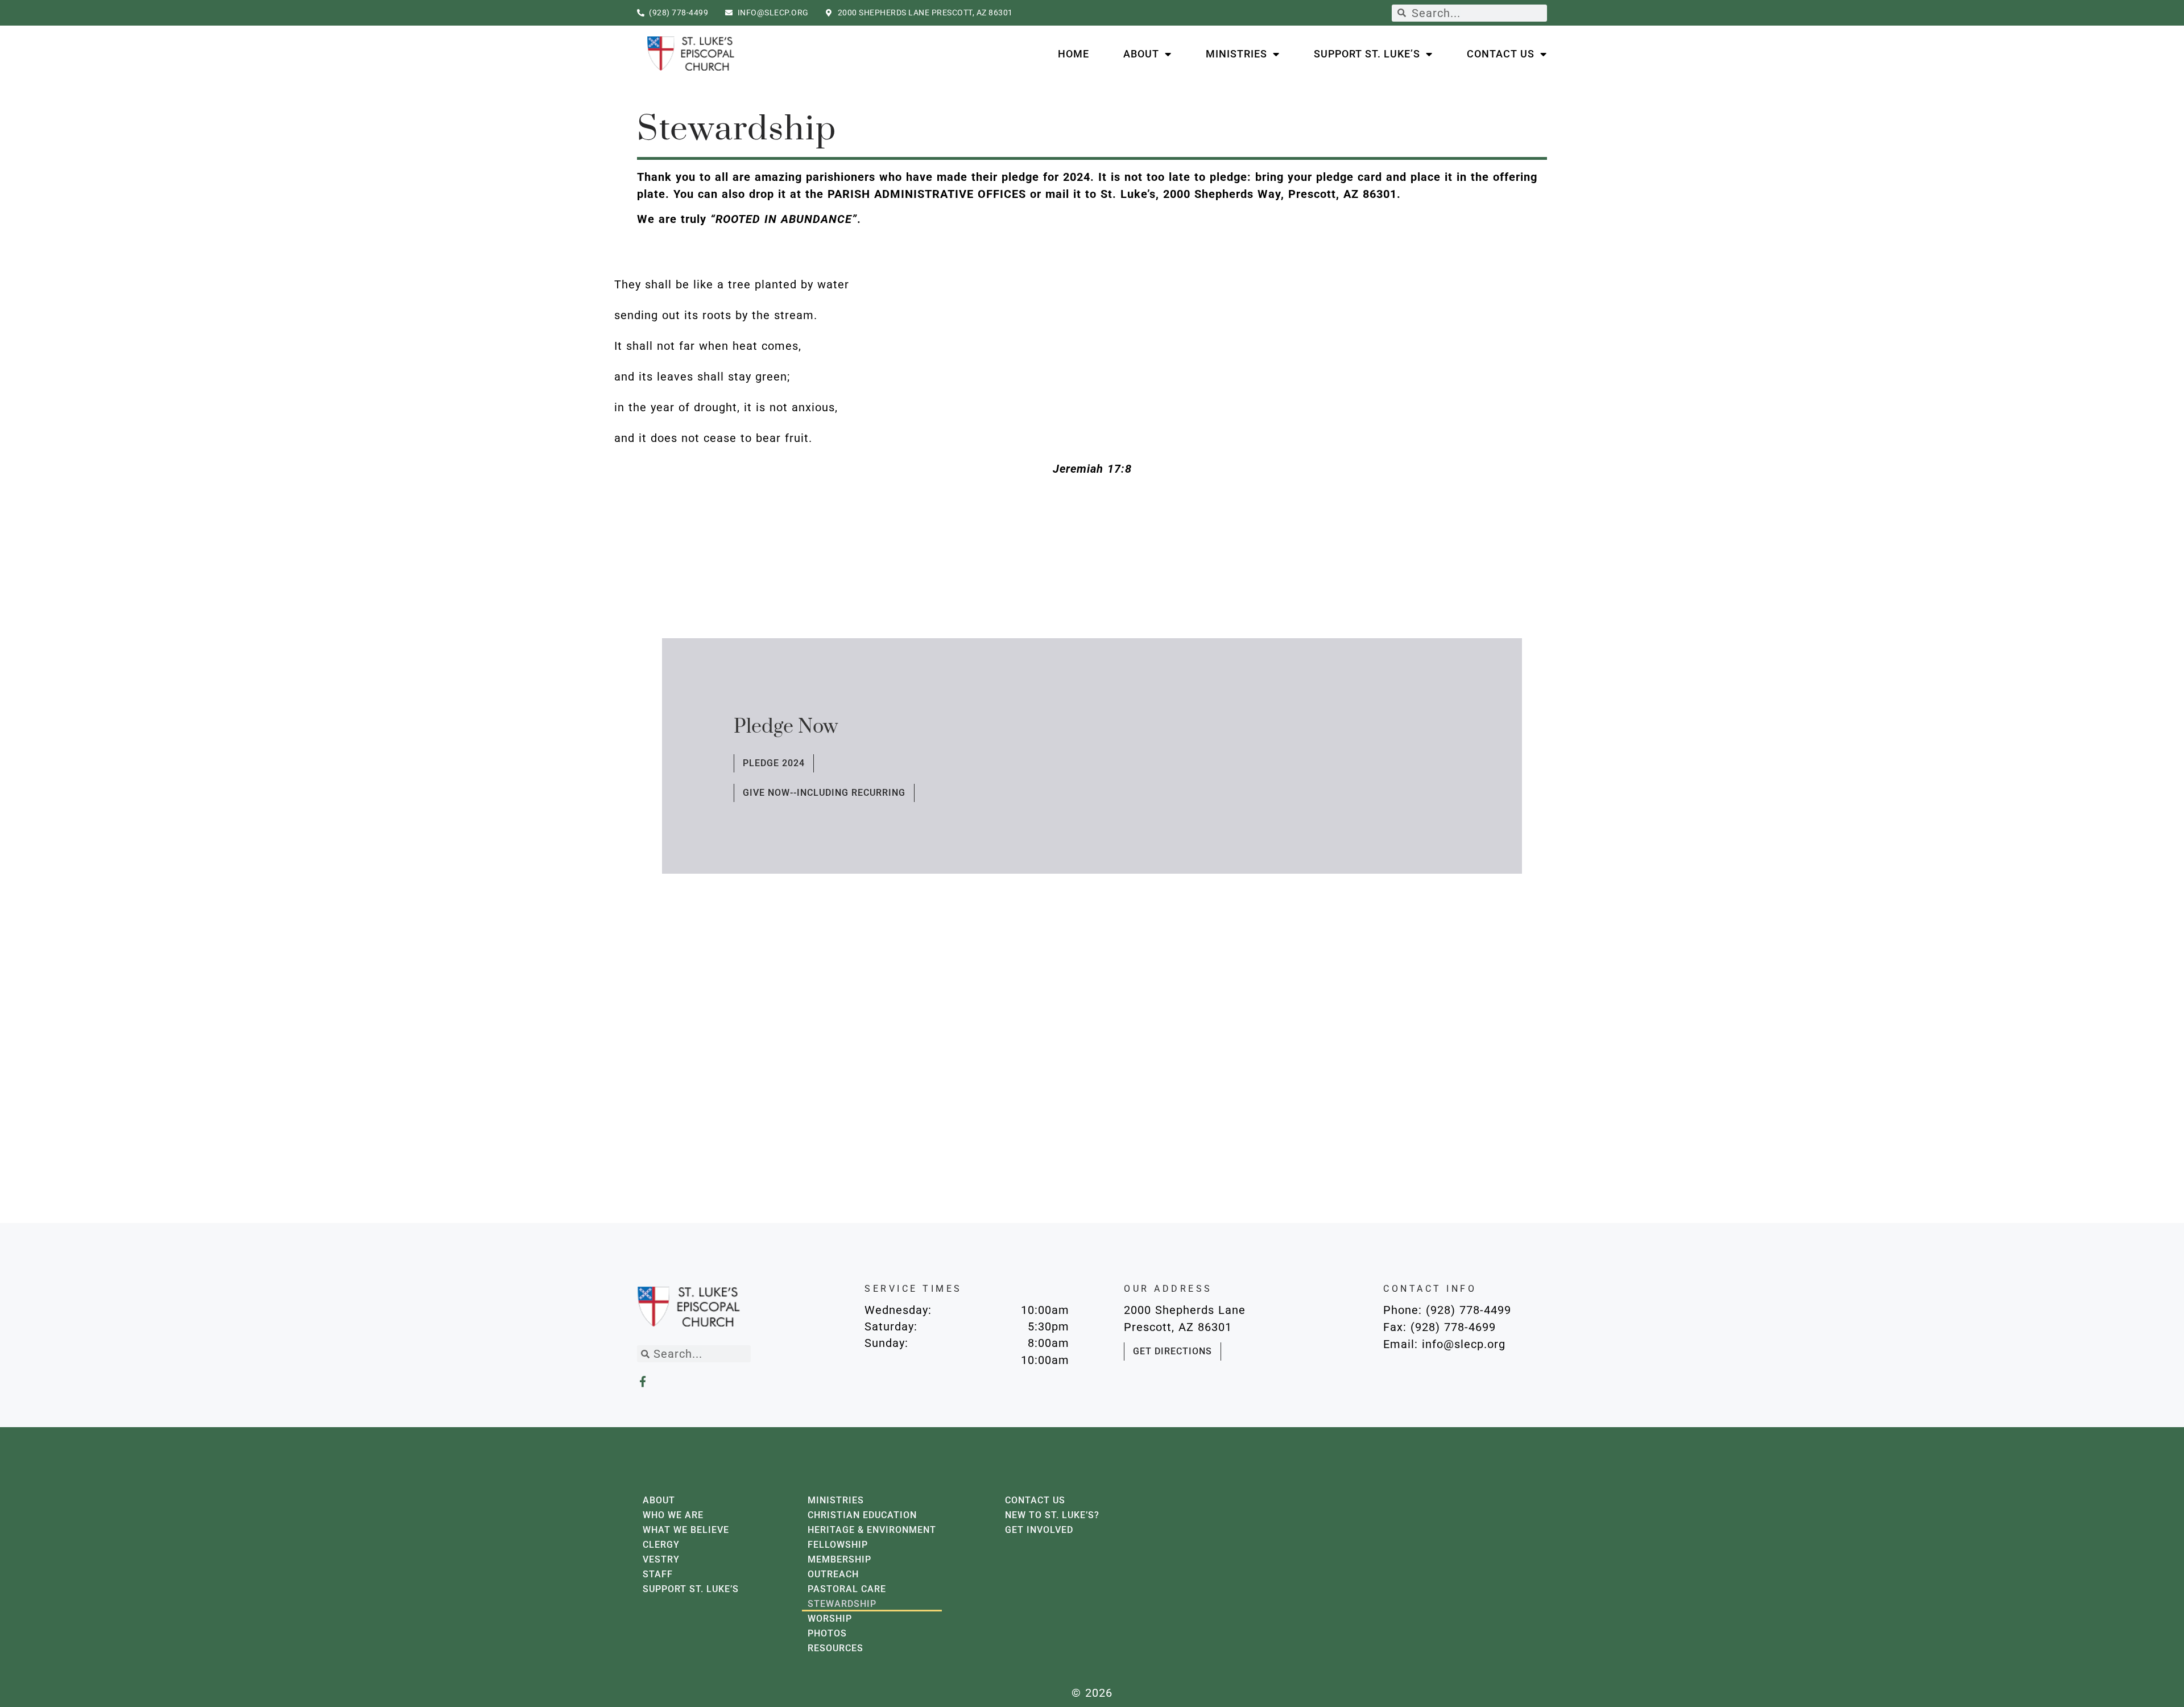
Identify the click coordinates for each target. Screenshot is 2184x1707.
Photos (827, 1633)
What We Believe (686, 1530)
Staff (658, 1574)
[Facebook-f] (642, 1381)
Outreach (833, 1574)
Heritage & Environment (872, 1530)
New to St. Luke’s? (1052, 1515)
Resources (835, 1648)
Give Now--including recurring (824, 793)
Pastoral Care (847, 1589)
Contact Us (1501, 54)
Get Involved (1039, 1530)
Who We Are (673, 1515)
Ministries (1236, 54)
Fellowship (838, 1545)
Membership (839, 1559)
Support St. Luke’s (1367, 54)
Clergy (661, 1545)
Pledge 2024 (774, 763)
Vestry (661, 1559)
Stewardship (842, 1604)
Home (1074, 54)
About (1141, 54)
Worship (830, 1619)
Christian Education (862, 1515)
